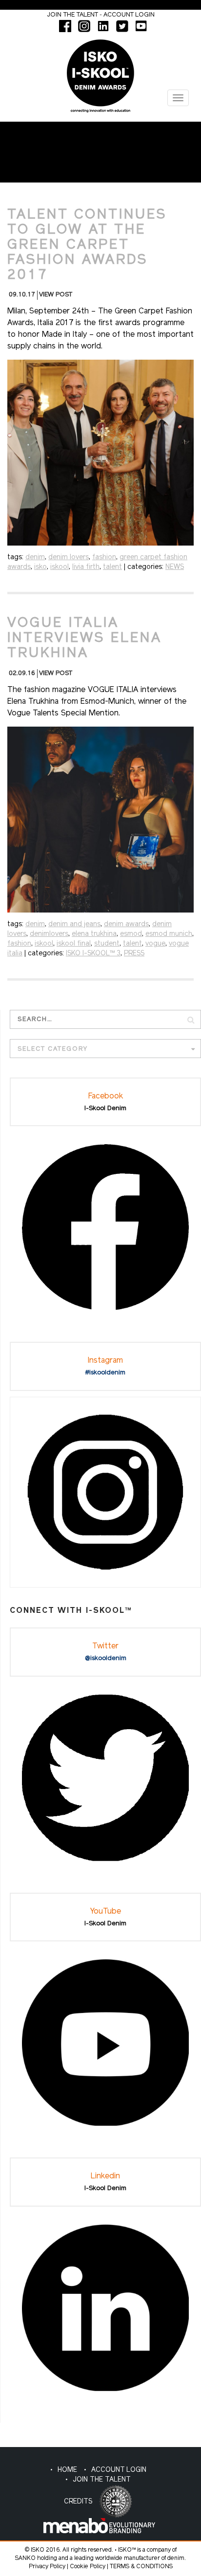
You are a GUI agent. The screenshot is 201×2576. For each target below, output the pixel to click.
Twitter (105, 1646)
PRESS (134, 954)
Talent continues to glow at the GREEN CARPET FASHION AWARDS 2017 (87, 245)
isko (40, 567)
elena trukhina (94, 934)
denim (35, 557)
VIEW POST (56, 295)
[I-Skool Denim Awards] (100, 72)
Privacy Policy (47, 2567)
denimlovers (49, 934)
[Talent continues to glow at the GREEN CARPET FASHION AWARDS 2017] (100, 453)
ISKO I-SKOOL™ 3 (93, 954)
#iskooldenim (105, 1373)
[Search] (191, 1019)
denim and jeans (74, 924)
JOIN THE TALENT (102, 2480)
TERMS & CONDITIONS (141, 2567)
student (107, 944)
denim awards (126, 924)
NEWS (175, 567)
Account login (129, 15)
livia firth (86, 567)
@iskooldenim (106, 1658)
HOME (67, 2470)
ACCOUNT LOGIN (119, 2470)
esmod (131, 934)
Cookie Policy (88, 2567)
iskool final (74, 944)
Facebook (106, 1096)
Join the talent (72, 15)
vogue (155, 944)
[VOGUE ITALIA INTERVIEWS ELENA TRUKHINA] (100, 819)
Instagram (105, 1361)
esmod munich (169, 934)
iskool (60, 567)
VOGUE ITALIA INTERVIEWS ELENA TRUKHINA (85, 639)
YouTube (106, 1912)
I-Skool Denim (105, 1108)
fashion (104, 557)
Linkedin (105, 2176)
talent (112, 567)
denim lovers (69, 557)
